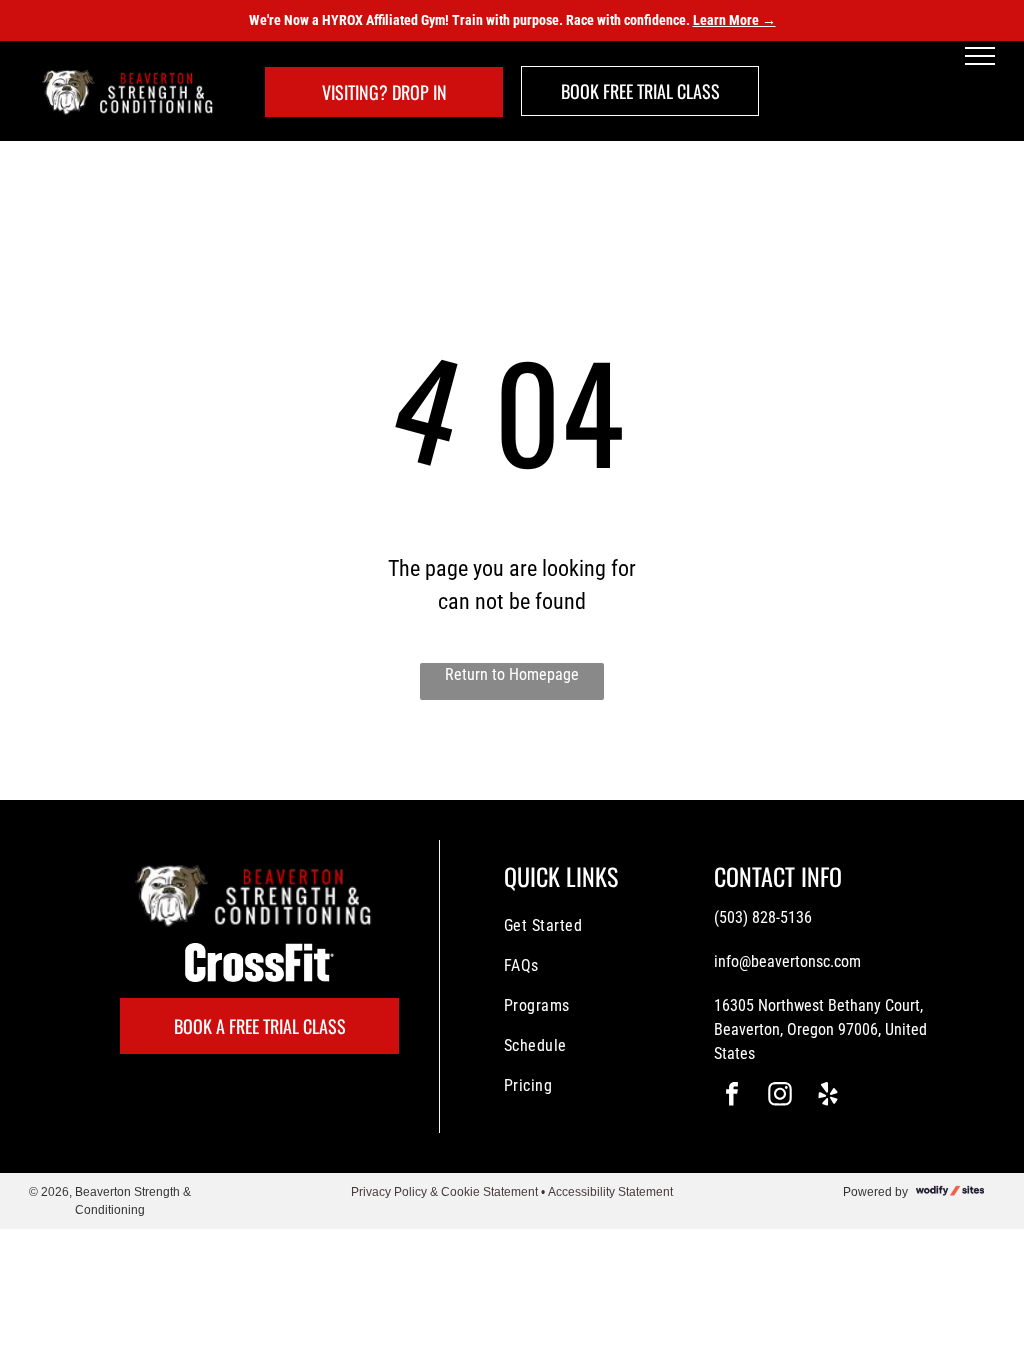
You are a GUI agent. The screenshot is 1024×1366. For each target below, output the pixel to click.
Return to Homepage (512, 674)
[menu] (980, 56)
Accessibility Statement (610, 1192)
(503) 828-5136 (763, 917)
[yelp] (828, 1096)
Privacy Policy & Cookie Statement (444, 1192)
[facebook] (732, 1096)
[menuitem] (585, 926)
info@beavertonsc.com (787, 961)
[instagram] (780, 1096)
